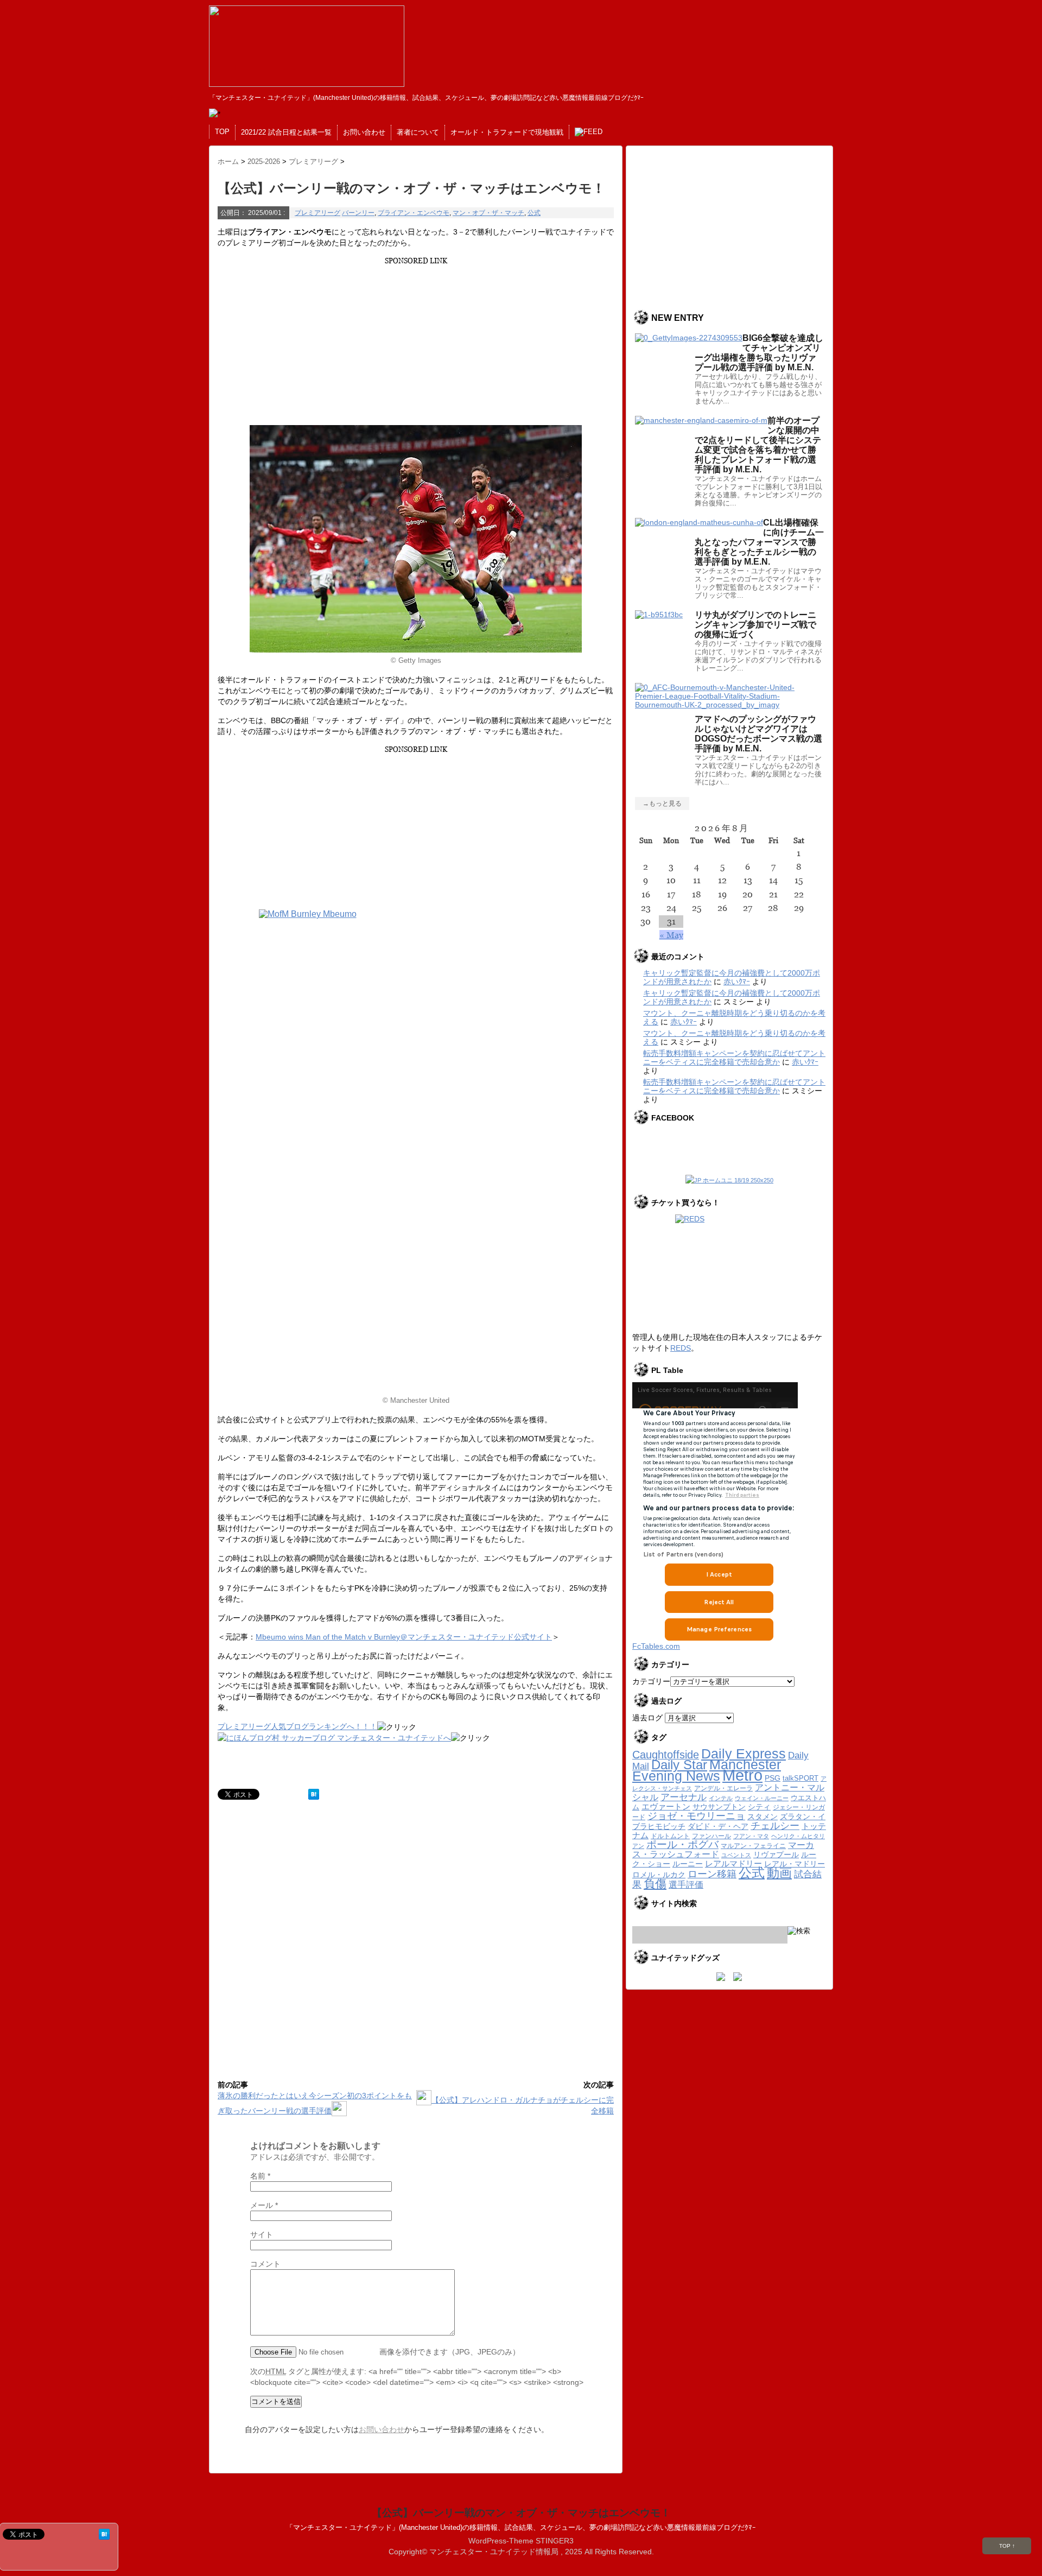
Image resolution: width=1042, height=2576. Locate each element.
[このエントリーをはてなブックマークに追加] (314, 1794)
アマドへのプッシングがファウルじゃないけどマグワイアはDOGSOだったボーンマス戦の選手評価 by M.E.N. (758, 734)
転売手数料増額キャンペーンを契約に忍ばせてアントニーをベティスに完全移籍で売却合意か (734, 1058)
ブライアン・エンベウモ (414, 213)
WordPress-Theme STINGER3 (521, 2541)
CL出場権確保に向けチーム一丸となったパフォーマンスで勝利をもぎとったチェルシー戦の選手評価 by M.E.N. (759, 542)
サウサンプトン (719, 1807)
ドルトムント (670, 1836)
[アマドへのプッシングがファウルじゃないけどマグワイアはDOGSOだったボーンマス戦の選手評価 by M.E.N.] (729, 705)
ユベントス (736, 1855)
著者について (418, 132)
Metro (742, 1775)
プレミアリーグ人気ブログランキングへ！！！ (297, 1726)
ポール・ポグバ (682, 1844)
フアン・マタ (751, 1836)
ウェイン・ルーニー (762, 1798)
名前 (260, 2176)
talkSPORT (800, 1778)
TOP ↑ (1007, 2546)
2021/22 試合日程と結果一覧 (286, 132)
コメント (265, 2264)
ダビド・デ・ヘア (718, 1827)
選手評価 (686, 1884)
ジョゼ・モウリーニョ (696, 1816)
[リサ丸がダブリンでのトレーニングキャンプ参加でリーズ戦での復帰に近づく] (659, 615)
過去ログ (647, 1718)
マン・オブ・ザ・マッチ (488, 213)
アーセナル (684, 1797)
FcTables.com (656, 1646)
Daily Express (744, 1754)
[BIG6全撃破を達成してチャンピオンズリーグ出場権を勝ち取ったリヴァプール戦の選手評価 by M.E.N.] (689, 338)
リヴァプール (776, 1855)
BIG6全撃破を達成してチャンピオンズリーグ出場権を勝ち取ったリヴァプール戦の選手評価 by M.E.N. (759, 353)
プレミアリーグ (317, 213)
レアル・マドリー (795, 1864)
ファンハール (711, 1836)
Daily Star (679, 1765)
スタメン (763, 1817)
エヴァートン (666, 1806)
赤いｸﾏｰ (737, 982)
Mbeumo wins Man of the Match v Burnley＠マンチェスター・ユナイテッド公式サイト (404, 1637)
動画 (779, 1873)
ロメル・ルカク (659, 1875)
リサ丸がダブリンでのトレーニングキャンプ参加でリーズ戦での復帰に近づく (755, 625)
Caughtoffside (666, 1755)
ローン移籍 (712, 1874)
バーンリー (358, 213)
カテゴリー (651, 1681)
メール (264, 2205)
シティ (759, 1807)
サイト (262, 2235)
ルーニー (688, 1864)
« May (671, 935)
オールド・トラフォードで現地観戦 (507, 132)
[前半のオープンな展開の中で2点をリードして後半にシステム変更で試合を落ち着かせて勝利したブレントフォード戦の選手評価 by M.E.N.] (701, 420)
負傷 (655, 1884)
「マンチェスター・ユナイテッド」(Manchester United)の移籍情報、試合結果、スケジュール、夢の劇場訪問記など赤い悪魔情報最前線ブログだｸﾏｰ (521, 2527)
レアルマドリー (733, 1864)
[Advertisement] (414, 341)
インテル (721, 1798)
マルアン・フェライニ (753, 1846)
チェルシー (775, 1826)
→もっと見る (662, 803)
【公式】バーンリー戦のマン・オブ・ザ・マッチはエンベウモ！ (521, 2513)
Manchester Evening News (707, 1770)
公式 (534, 213)
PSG (773, 1778)
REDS (681, 1348)
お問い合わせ (364, 132)
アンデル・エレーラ (723, 1788)
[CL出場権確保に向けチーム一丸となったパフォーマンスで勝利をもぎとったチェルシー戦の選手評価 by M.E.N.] (699, 522)
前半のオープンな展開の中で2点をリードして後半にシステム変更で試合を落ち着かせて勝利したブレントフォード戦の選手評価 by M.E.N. (758, 445)
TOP (222, 132)
